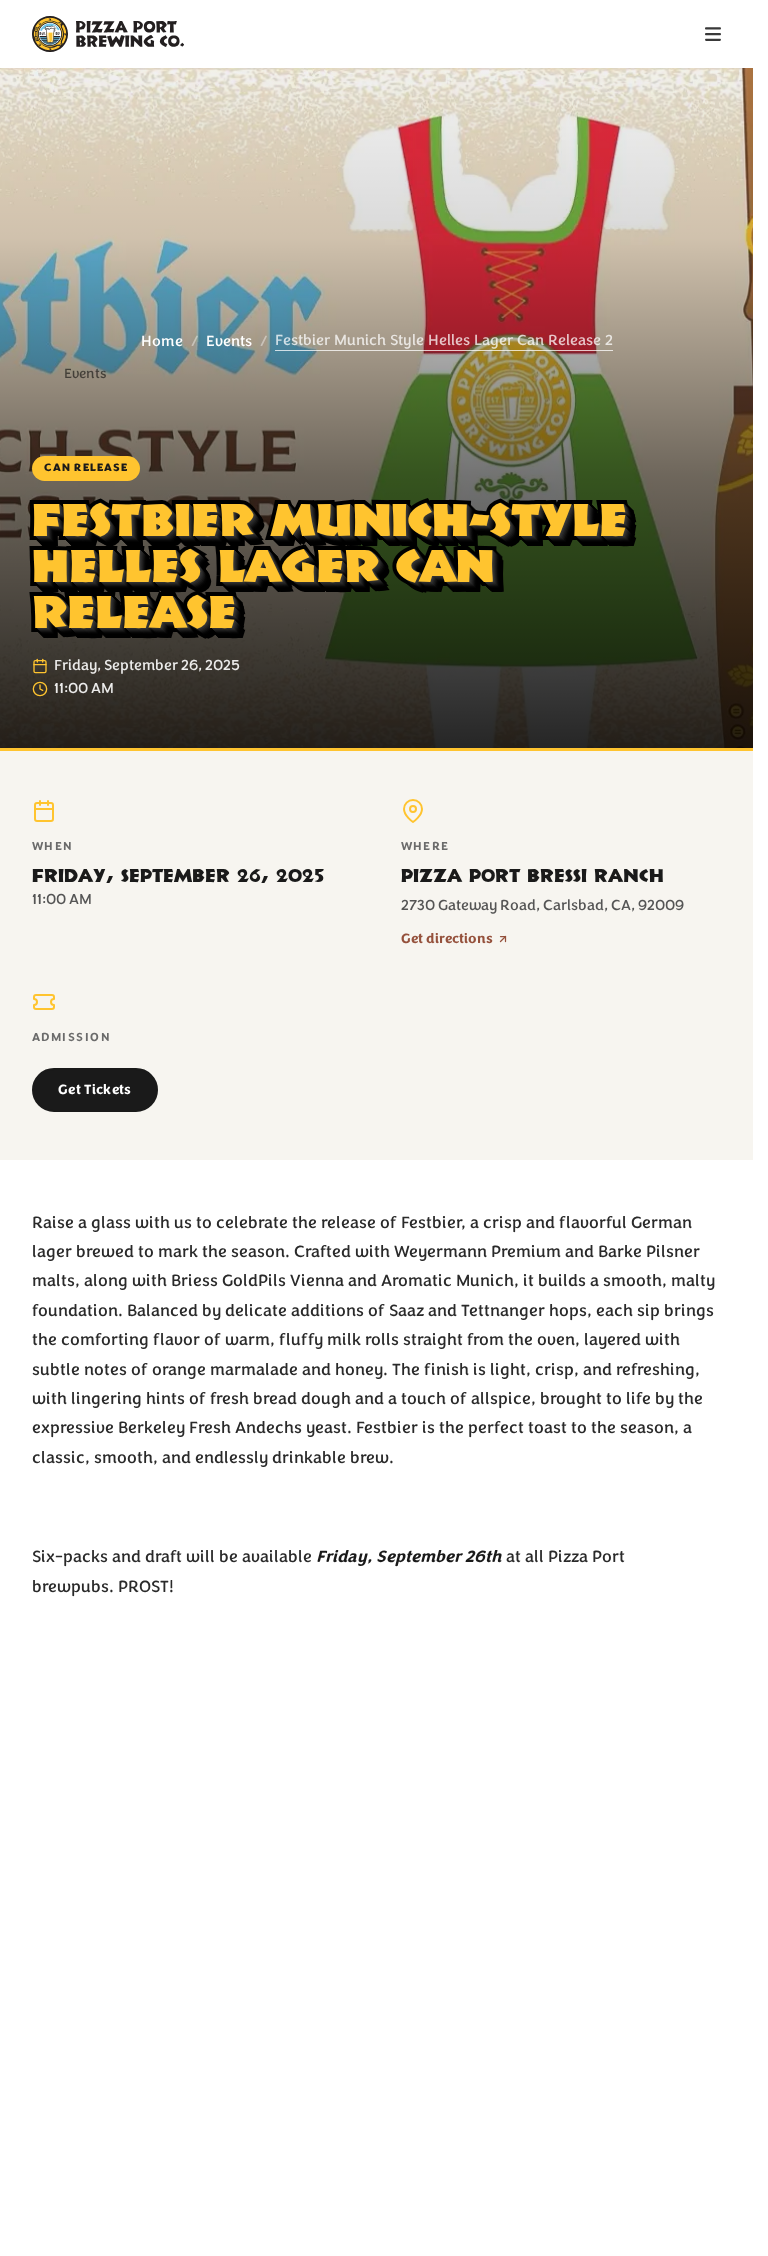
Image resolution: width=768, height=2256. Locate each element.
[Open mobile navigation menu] (713, 34)
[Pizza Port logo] (108, 34)
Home (162, 341)
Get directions (447, 938)
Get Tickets (95, 1089)
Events (229, 341)
